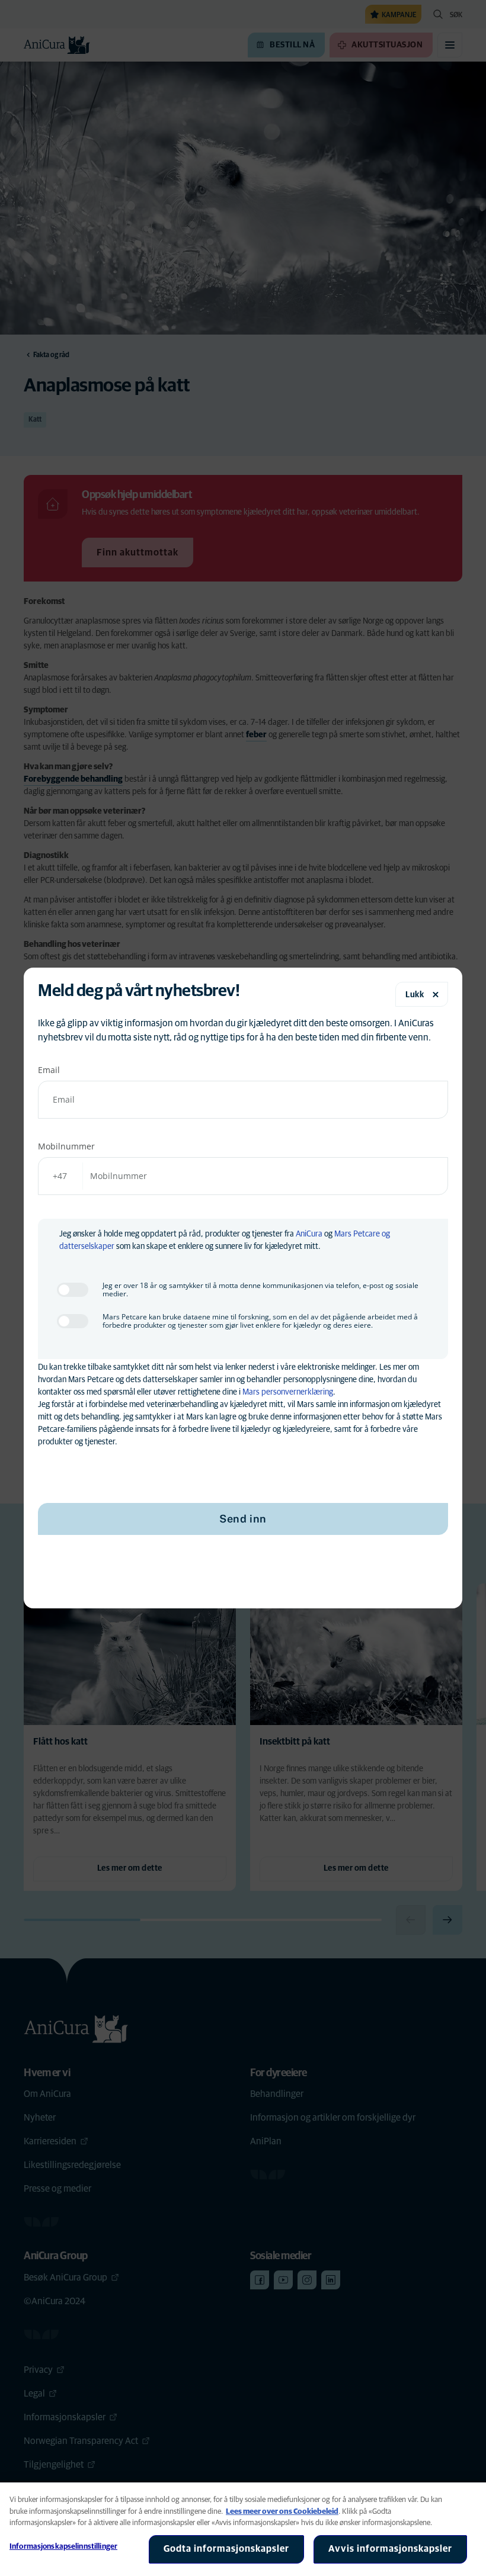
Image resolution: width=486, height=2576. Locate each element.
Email (49, 1070)
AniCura (309, 1234)
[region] (243, 2529)
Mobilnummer (66, 1146)
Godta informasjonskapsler (226, 2549)
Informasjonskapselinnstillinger (63, 2547)
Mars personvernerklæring (288, 1392)
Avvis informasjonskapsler (390, 2549)
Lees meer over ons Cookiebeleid (282, 2512)
